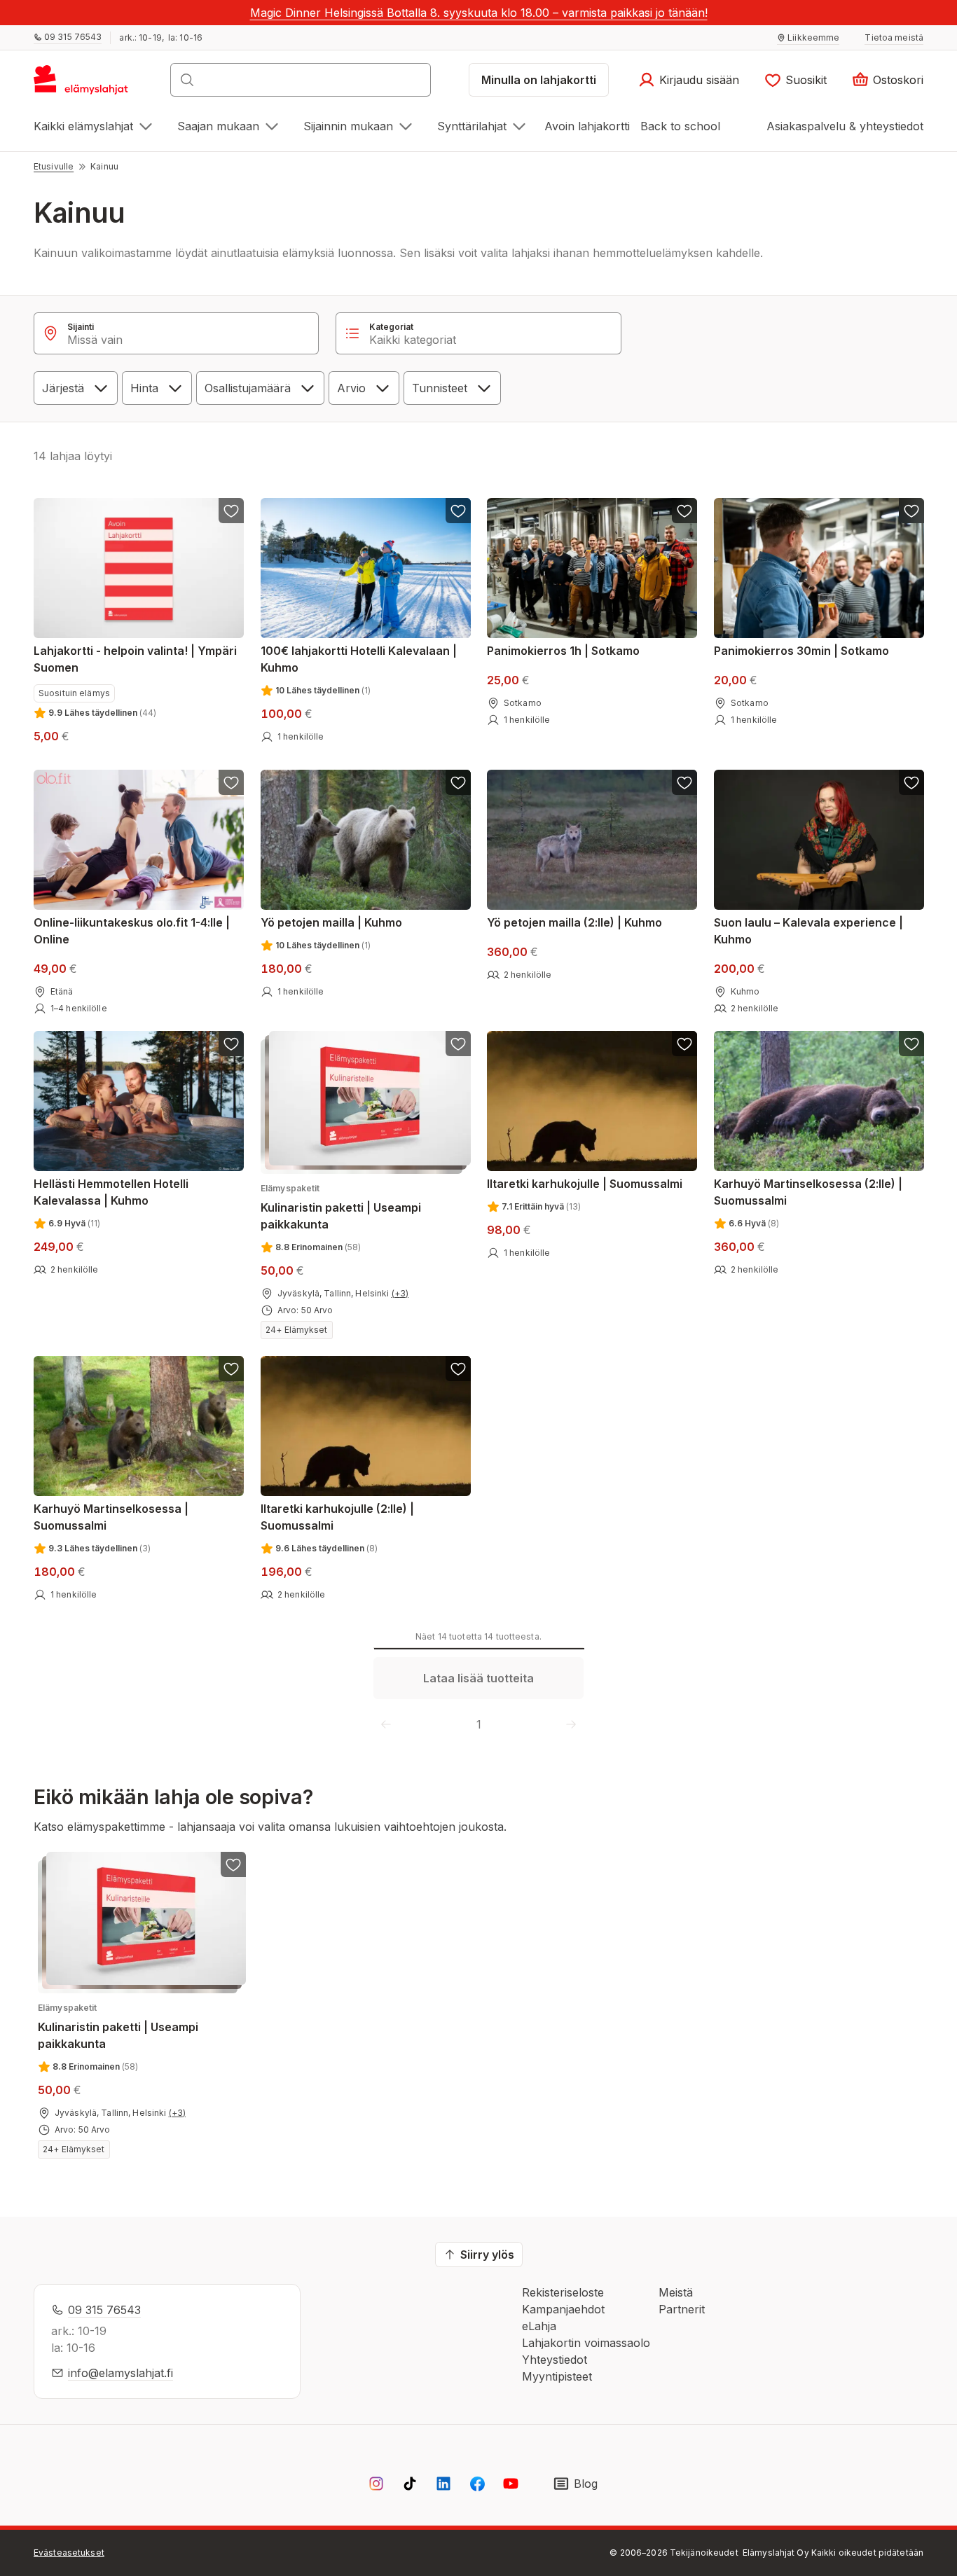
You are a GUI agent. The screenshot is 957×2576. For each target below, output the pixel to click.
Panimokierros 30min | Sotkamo (801, 651)
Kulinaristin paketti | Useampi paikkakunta (341, 1207)
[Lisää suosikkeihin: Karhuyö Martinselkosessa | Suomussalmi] (231, 1369)
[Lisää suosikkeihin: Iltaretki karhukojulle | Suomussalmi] (684, 1044)
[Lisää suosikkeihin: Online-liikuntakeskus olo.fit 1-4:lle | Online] (231, 782)
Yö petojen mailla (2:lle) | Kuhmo (574, 922)
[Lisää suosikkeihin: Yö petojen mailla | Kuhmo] (457, 782)
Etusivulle (54, 166)
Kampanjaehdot (563, 2309)
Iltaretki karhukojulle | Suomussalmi (585, 1184)
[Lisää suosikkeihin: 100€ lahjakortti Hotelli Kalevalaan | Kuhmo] (457, 511)
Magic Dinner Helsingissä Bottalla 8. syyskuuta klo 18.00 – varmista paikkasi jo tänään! (479, 13)
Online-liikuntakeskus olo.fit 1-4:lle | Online (132, 930)
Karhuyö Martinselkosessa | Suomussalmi (111, 1517)
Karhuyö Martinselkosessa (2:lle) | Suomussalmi (808, 1192)
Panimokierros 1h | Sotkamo (563, 651)
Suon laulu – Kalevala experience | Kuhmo (808, 930)
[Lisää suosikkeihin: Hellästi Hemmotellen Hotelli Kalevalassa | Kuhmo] (231, 1044)
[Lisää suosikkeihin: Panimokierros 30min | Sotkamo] (911, 511)
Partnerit (682, 2309)
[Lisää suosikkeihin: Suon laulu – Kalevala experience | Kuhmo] (911, 782)
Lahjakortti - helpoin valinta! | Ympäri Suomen (135, 659)
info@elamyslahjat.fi (121, 2373)
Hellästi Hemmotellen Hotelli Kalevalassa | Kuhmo (111, 1192)
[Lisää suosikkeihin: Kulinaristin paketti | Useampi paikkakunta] (457, 1044)
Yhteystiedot (555, 2360)
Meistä (676, 2292)
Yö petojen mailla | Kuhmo (331, 922)
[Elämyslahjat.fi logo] (83, 84)
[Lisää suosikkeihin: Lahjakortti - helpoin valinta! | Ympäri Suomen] (231, 511)
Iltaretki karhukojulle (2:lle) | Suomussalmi (337, 1517)
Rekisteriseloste (563, 2292)
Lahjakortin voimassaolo (586, 2343)
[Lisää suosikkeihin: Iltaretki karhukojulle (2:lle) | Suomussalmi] (457, 1369)
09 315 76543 (104, 2310)
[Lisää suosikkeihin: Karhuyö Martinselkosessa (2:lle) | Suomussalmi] (911, 1044)
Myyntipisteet (557, 2376)
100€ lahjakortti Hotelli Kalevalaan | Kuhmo (359, 659)
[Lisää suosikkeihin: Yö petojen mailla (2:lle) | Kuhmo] (684, 782)
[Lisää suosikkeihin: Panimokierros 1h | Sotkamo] (684, 511)
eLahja (539, 2326)
